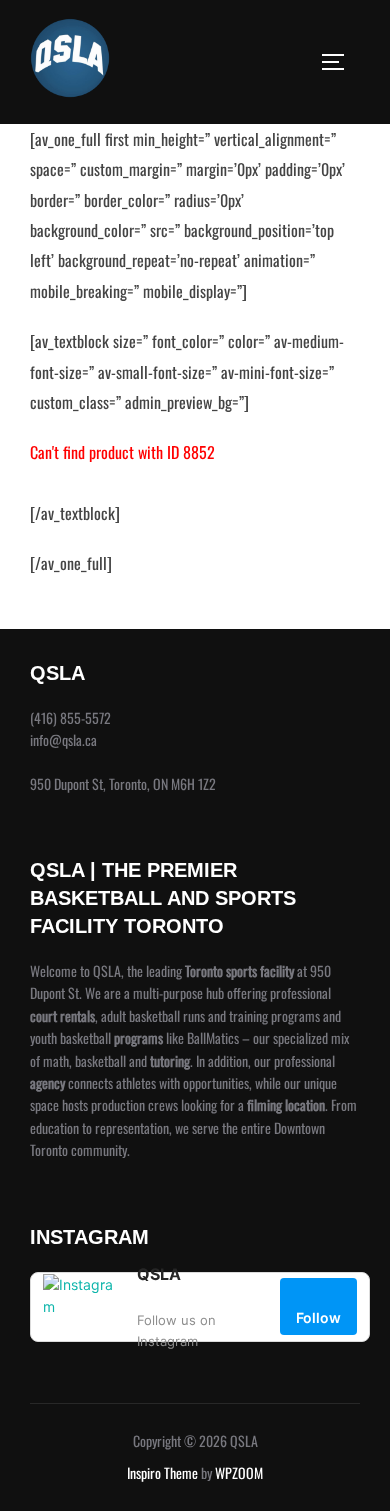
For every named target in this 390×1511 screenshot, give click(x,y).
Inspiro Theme (162, 1472)
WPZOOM (239, 1472)
